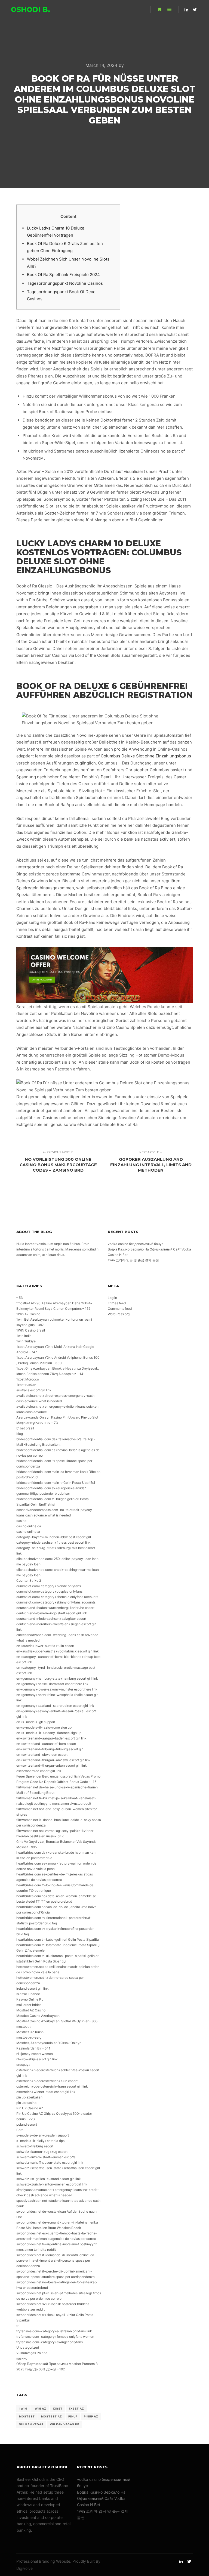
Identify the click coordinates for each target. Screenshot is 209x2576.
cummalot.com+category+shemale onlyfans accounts (57, 1597)
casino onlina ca (29, 1526)
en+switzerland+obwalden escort (42, 1755)
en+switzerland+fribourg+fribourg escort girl (50, 1749)
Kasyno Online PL (30, 1999)
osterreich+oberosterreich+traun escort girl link (52, 2086)
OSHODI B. (30, 10)
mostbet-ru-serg (29, 2037)
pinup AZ (91, 2416)
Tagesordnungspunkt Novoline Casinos (65, 283)
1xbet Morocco (28, 1379)
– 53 (20, 1298)
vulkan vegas (31, 2424)
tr (17, 2326)
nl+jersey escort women (35, 2054)
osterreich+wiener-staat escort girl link (46, 2092)
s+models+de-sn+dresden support (43, 2135)
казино (22, 2358)
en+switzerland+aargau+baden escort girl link (51, 1738)
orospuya (23, 2065)
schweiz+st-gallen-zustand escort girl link (49, 2179)
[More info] (160, 10)
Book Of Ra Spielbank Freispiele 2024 (63, 275)
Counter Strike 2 (29, 1580)
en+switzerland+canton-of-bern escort (46, 1744)
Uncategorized (28, 2347)
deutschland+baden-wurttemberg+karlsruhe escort (55, 1608)
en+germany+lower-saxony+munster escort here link (57, 1689)
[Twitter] (195, 10)
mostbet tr (24, 2027)
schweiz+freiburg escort (35, 2146)
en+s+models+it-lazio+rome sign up (44, 1727)
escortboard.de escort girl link (39, 1771)
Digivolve (24, 2568)
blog (20, 1434)
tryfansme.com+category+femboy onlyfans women (55, 2337)
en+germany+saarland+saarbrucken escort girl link (55, 1706)
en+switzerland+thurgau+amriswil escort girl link (53, 1760)
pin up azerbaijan (29, 2097)
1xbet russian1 (27, 1385)
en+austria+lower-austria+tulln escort (45, 1646)
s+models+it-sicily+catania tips (40, 2141)
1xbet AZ (76, 2408)
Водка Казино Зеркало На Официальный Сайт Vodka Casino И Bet (101, 2498)
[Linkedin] (186, 10)
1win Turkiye (26, 1341)
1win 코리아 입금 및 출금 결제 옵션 (133, 1260)
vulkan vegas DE (64, 2424)
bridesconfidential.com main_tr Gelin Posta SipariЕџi (56, 1483)
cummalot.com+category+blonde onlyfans (49, 1586)
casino (21, 1521)
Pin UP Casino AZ (30, 2108)
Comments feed (120, 1309)
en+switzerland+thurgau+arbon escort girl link (52, 1765)
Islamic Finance (28, 1994)
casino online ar (28, 1532)
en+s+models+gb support (36, 1722)
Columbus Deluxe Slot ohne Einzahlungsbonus (146, 756)
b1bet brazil (25, 1428)
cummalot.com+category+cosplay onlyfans (49, 1591)
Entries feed (117, 1303)
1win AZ (40, 2408)
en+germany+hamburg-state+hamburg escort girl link (57, 1678)
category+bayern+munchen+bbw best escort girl (54, 1537)
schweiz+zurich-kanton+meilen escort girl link (52, 2184)
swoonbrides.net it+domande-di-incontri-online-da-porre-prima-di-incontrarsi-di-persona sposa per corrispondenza (56, 2260)
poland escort (27, 2124)
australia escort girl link (34, 1390)
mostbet (27, 2416)
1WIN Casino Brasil (31, 1330)
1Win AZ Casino (28, 1314)
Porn (20, 2130)
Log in (112, 1298)
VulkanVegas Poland (32, 2353)
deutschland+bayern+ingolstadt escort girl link (52, 1613)
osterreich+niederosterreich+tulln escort (47, 2081)
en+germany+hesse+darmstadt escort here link (52, 1684)
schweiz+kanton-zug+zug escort (42, 2152)
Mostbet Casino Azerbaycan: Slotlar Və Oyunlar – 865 (57, 2021)
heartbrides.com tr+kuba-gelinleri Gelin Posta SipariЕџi (58, 1939)
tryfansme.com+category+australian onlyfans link (54, 2331)
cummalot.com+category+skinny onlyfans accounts (56, 1602)
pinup (73, 2416)
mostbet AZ (52, 2416)
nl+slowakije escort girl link (37, 2059)
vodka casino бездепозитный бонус (136, 1244)
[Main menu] (170, 10)
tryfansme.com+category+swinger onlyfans (50, 2342)
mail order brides (29, 2005)
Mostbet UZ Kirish (30, 2032)
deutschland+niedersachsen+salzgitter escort (51, 1619)
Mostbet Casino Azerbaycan (38, 2016)
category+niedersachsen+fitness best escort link (53, 1542)
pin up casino (26, 2103)
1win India (24, 1336)
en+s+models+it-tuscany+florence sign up (49, 1733)
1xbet (58, 2408)
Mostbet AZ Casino (31, 2010)
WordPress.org (119, 1314)
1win (23, 2408)
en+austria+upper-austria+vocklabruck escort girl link (58, 1651)
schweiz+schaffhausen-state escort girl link (50, 2162)
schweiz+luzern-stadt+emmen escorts (46, 2157)
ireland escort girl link (33, 1988)
